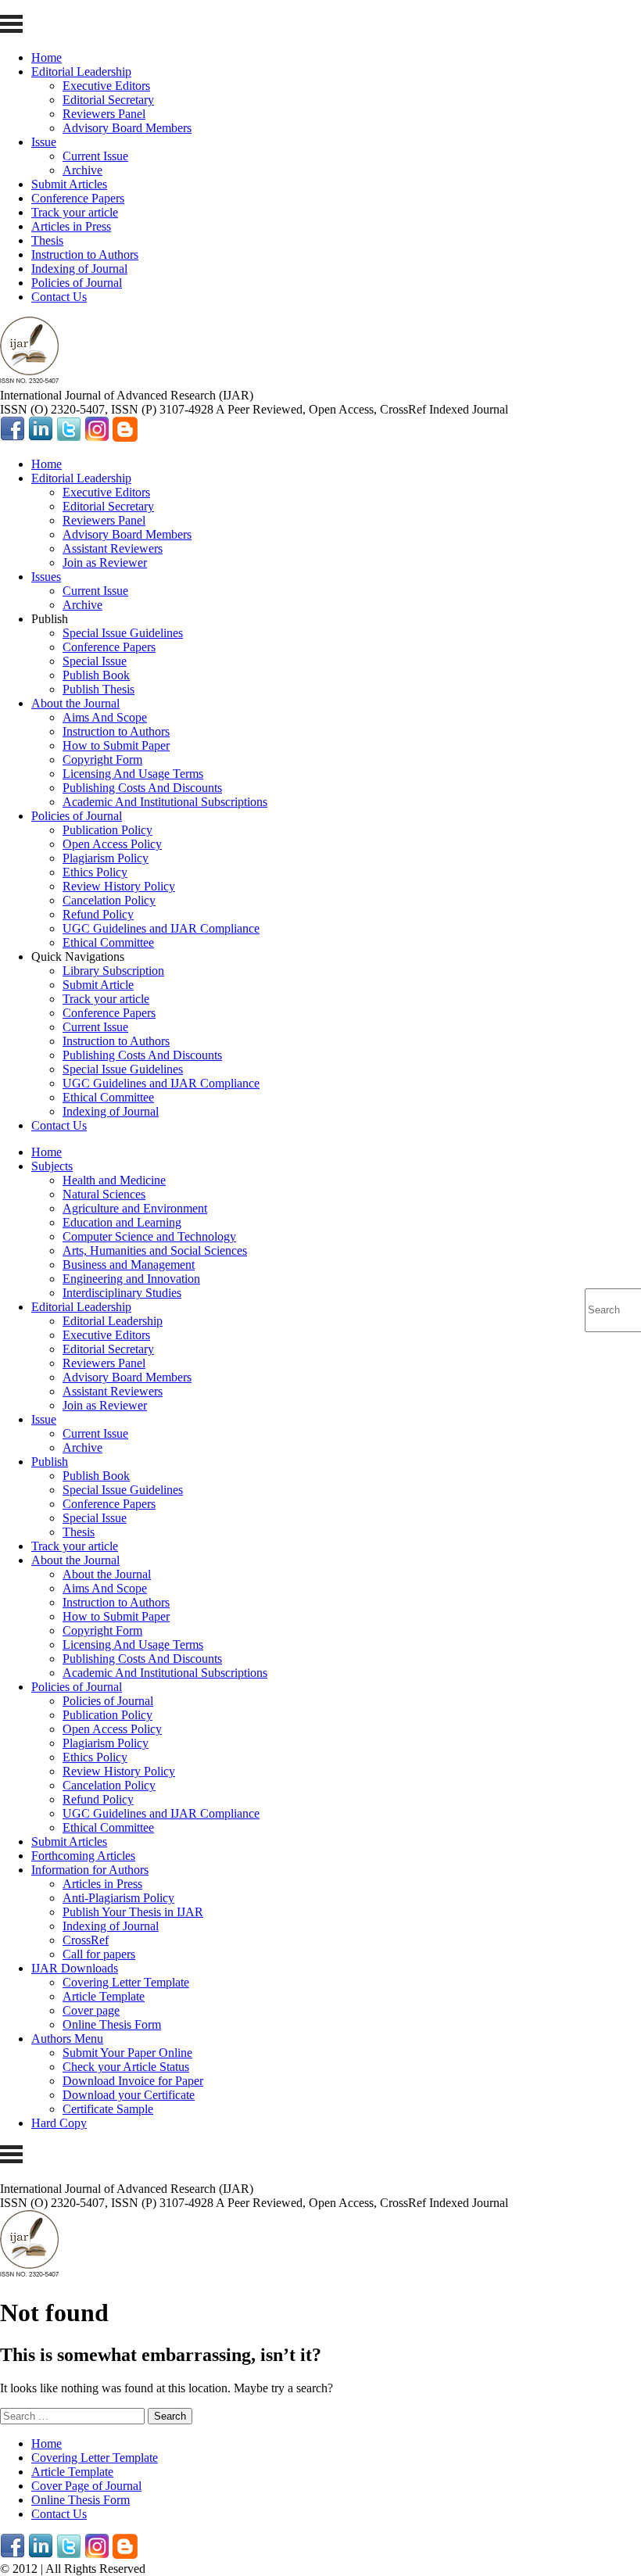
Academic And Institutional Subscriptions (165, 802)
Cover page (91, 2010)
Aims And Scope (105, 717)
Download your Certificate (129, 2095)
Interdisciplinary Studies (122, 1293)
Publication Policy (107, 830)
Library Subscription (113, 971)
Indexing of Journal (79, 269)
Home (47, 57)
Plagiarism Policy (106, 858)
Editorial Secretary (108, 100)
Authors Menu (67, 2039)
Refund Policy (98, 914)
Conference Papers (78, 198)
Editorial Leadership (81, 72)
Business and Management (129, 1265)
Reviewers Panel (104, 114)
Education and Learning (122, 1222)
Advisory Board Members (127, 128)
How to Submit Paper (116, 745)
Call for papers (99, 1954)
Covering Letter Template (126, 1982)
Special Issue (95, 661)
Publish (50, 1462)
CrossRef (86, 1940)
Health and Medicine (114, 1180)
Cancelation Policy (109, 900)
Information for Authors (90, 1870)
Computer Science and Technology (149, 1236)
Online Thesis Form (112, 2024)
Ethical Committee (108, 942)
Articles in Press (71, 226)
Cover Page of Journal (86, 2486)
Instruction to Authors (85, 254)
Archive (82, 170)
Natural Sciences (104, 1194)
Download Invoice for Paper (133, 2081)
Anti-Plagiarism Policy (118, 1898)
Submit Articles (69, 184)
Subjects (52, 1166)
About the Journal (75, 703)
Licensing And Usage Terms (133, 774)
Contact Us (59, 297)
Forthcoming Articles (83, 1856)
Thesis (47, 240)
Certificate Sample (108, 2109)
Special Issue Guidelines (123, 633)
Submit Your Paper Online (127, 2053)
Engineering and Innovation (131, 1279)
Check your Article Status (126, 2067)
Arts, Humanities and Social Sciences (155, 1250)
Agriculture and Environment (135, 1208)
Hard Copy (59, 2123)
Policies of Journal (77, 283)
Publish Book (96, 675)
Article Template (104, 1996)
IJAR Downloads (75, 1968)
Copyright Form (102, 760)
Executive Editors (106, 86)
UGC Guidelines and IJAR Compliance (161, 928)
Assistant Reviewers (113, 548)
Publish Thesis (98, 689)
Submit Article (98, 985)
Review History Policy (119, 886)
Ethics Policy (95, 872)
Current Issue (95, 156)
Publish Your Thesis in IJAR (133, 1912)
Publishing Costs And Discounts (142, 788)
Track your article (75, 212)
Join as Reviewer (105, 562)
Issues (46, 577)
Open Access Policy (112, 844)
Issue (44, 142)
